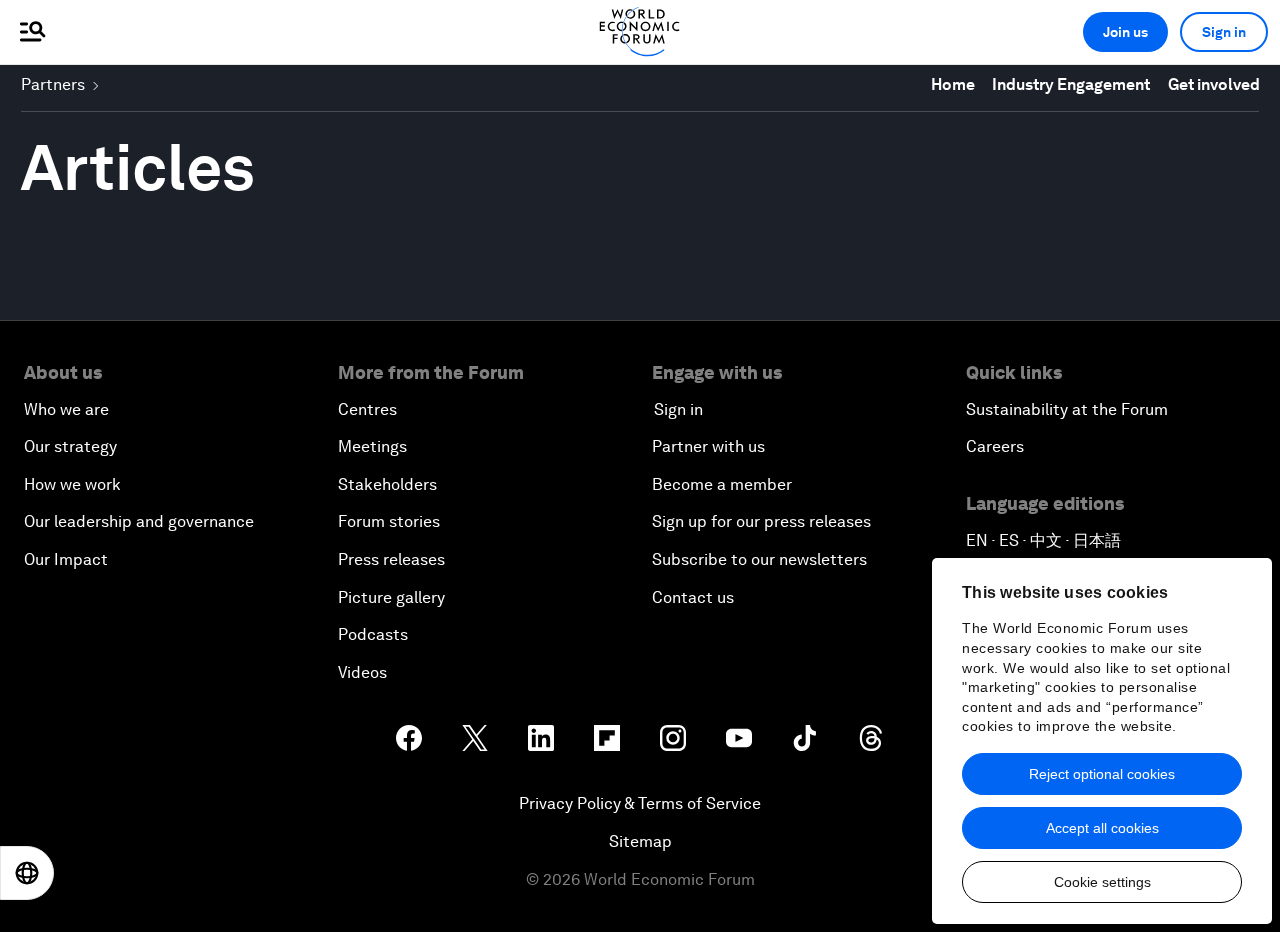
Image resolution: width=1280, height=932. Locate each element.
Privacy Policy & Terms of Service (640, 803)
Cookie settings (1102, 882)
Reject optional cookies (1102, 774)
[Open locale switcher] (27, 873)
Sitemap (640, 841)
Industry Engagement (1071, 84)
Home (953, 84)
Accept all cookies (1102, 828)
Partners (53, 84)
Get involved (1214, 84)
